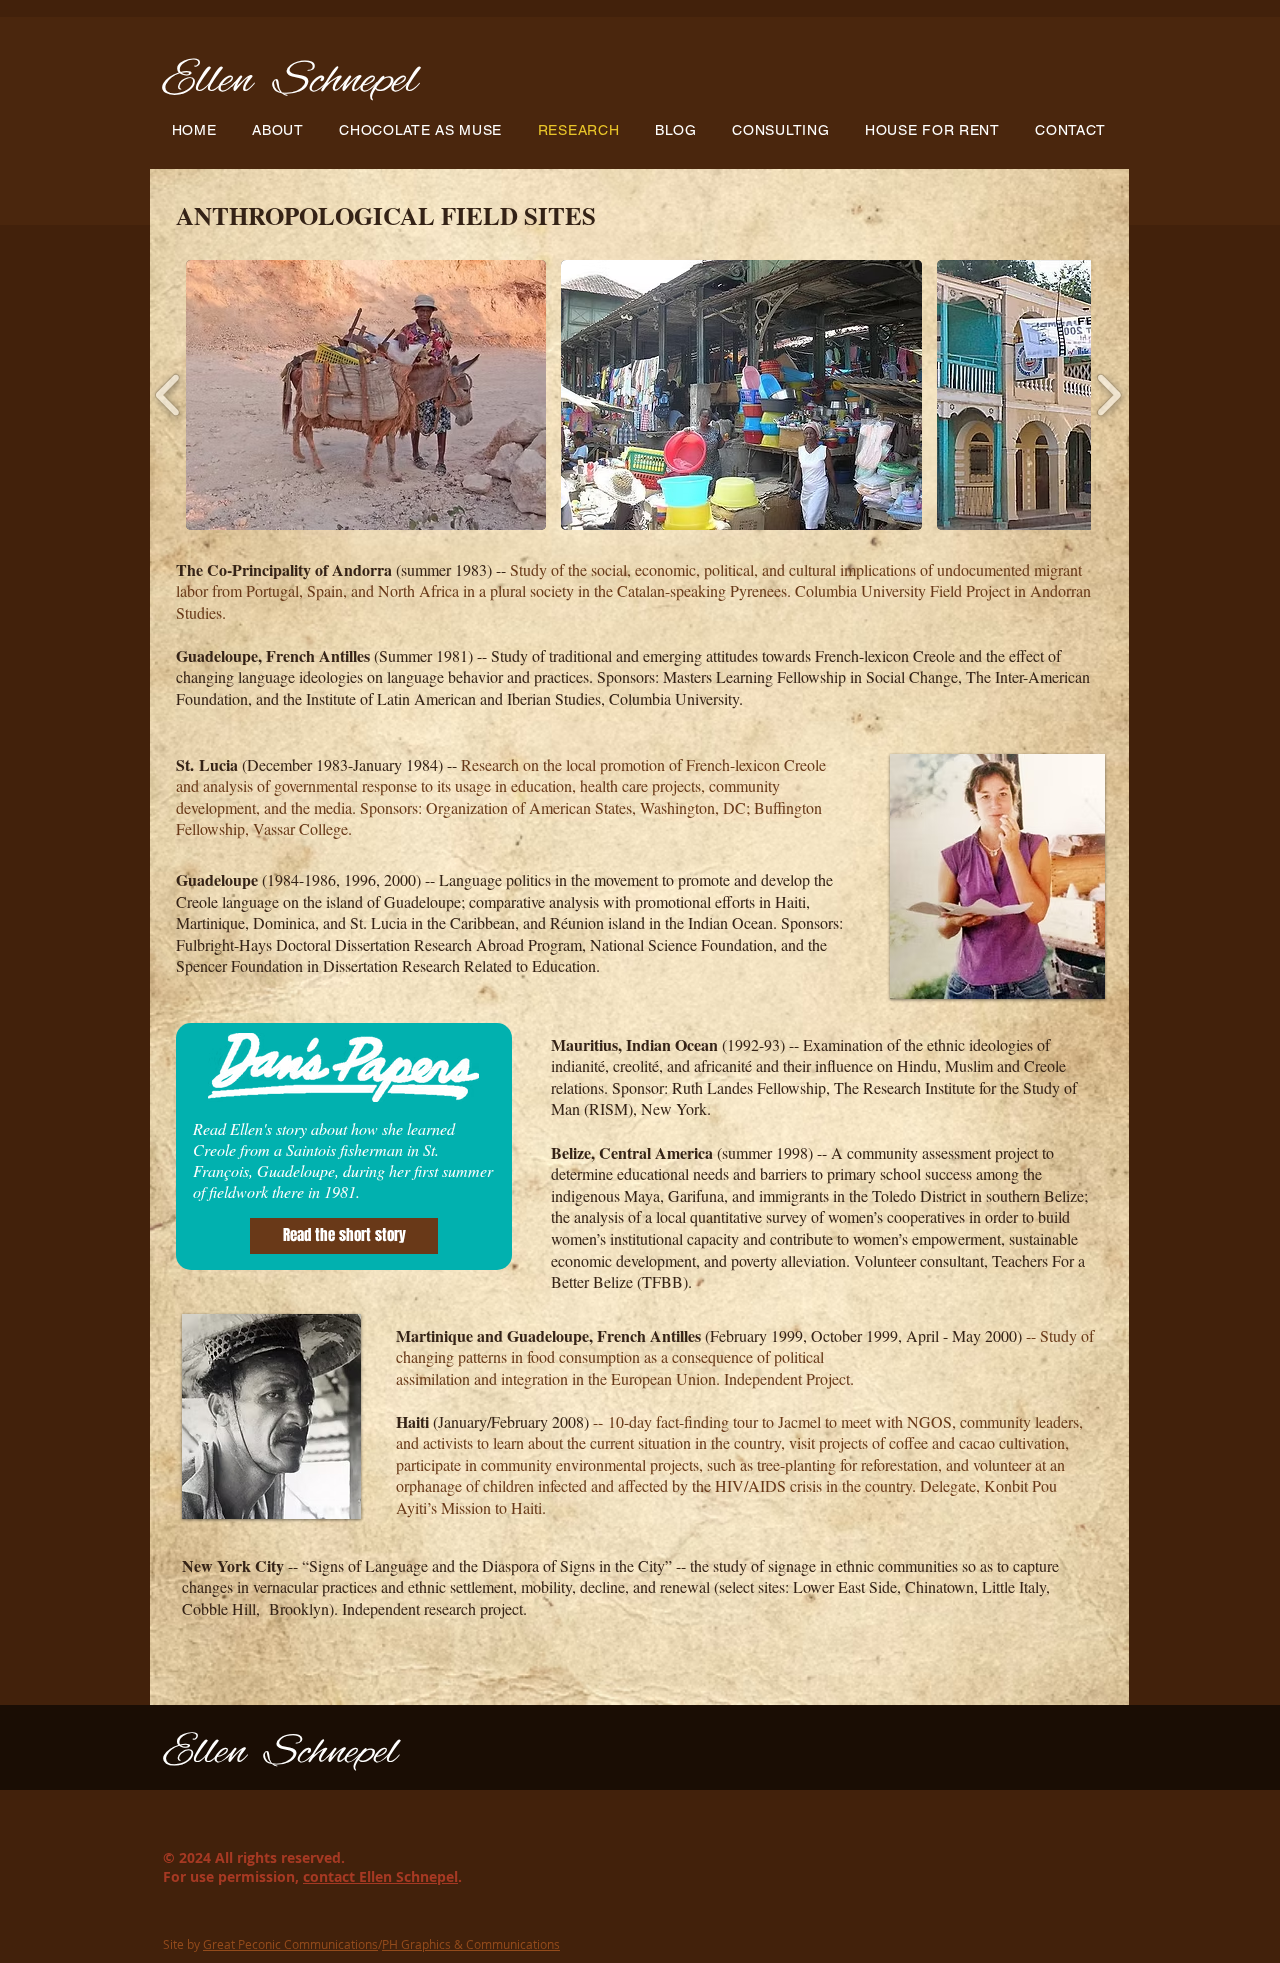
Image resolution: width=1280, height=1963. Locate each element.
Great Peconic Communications (290, 1944)
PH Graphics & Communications (471, 1944)
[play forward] (1108, 395)
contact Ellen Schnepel (380, 1876)
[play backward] (168, 395)
